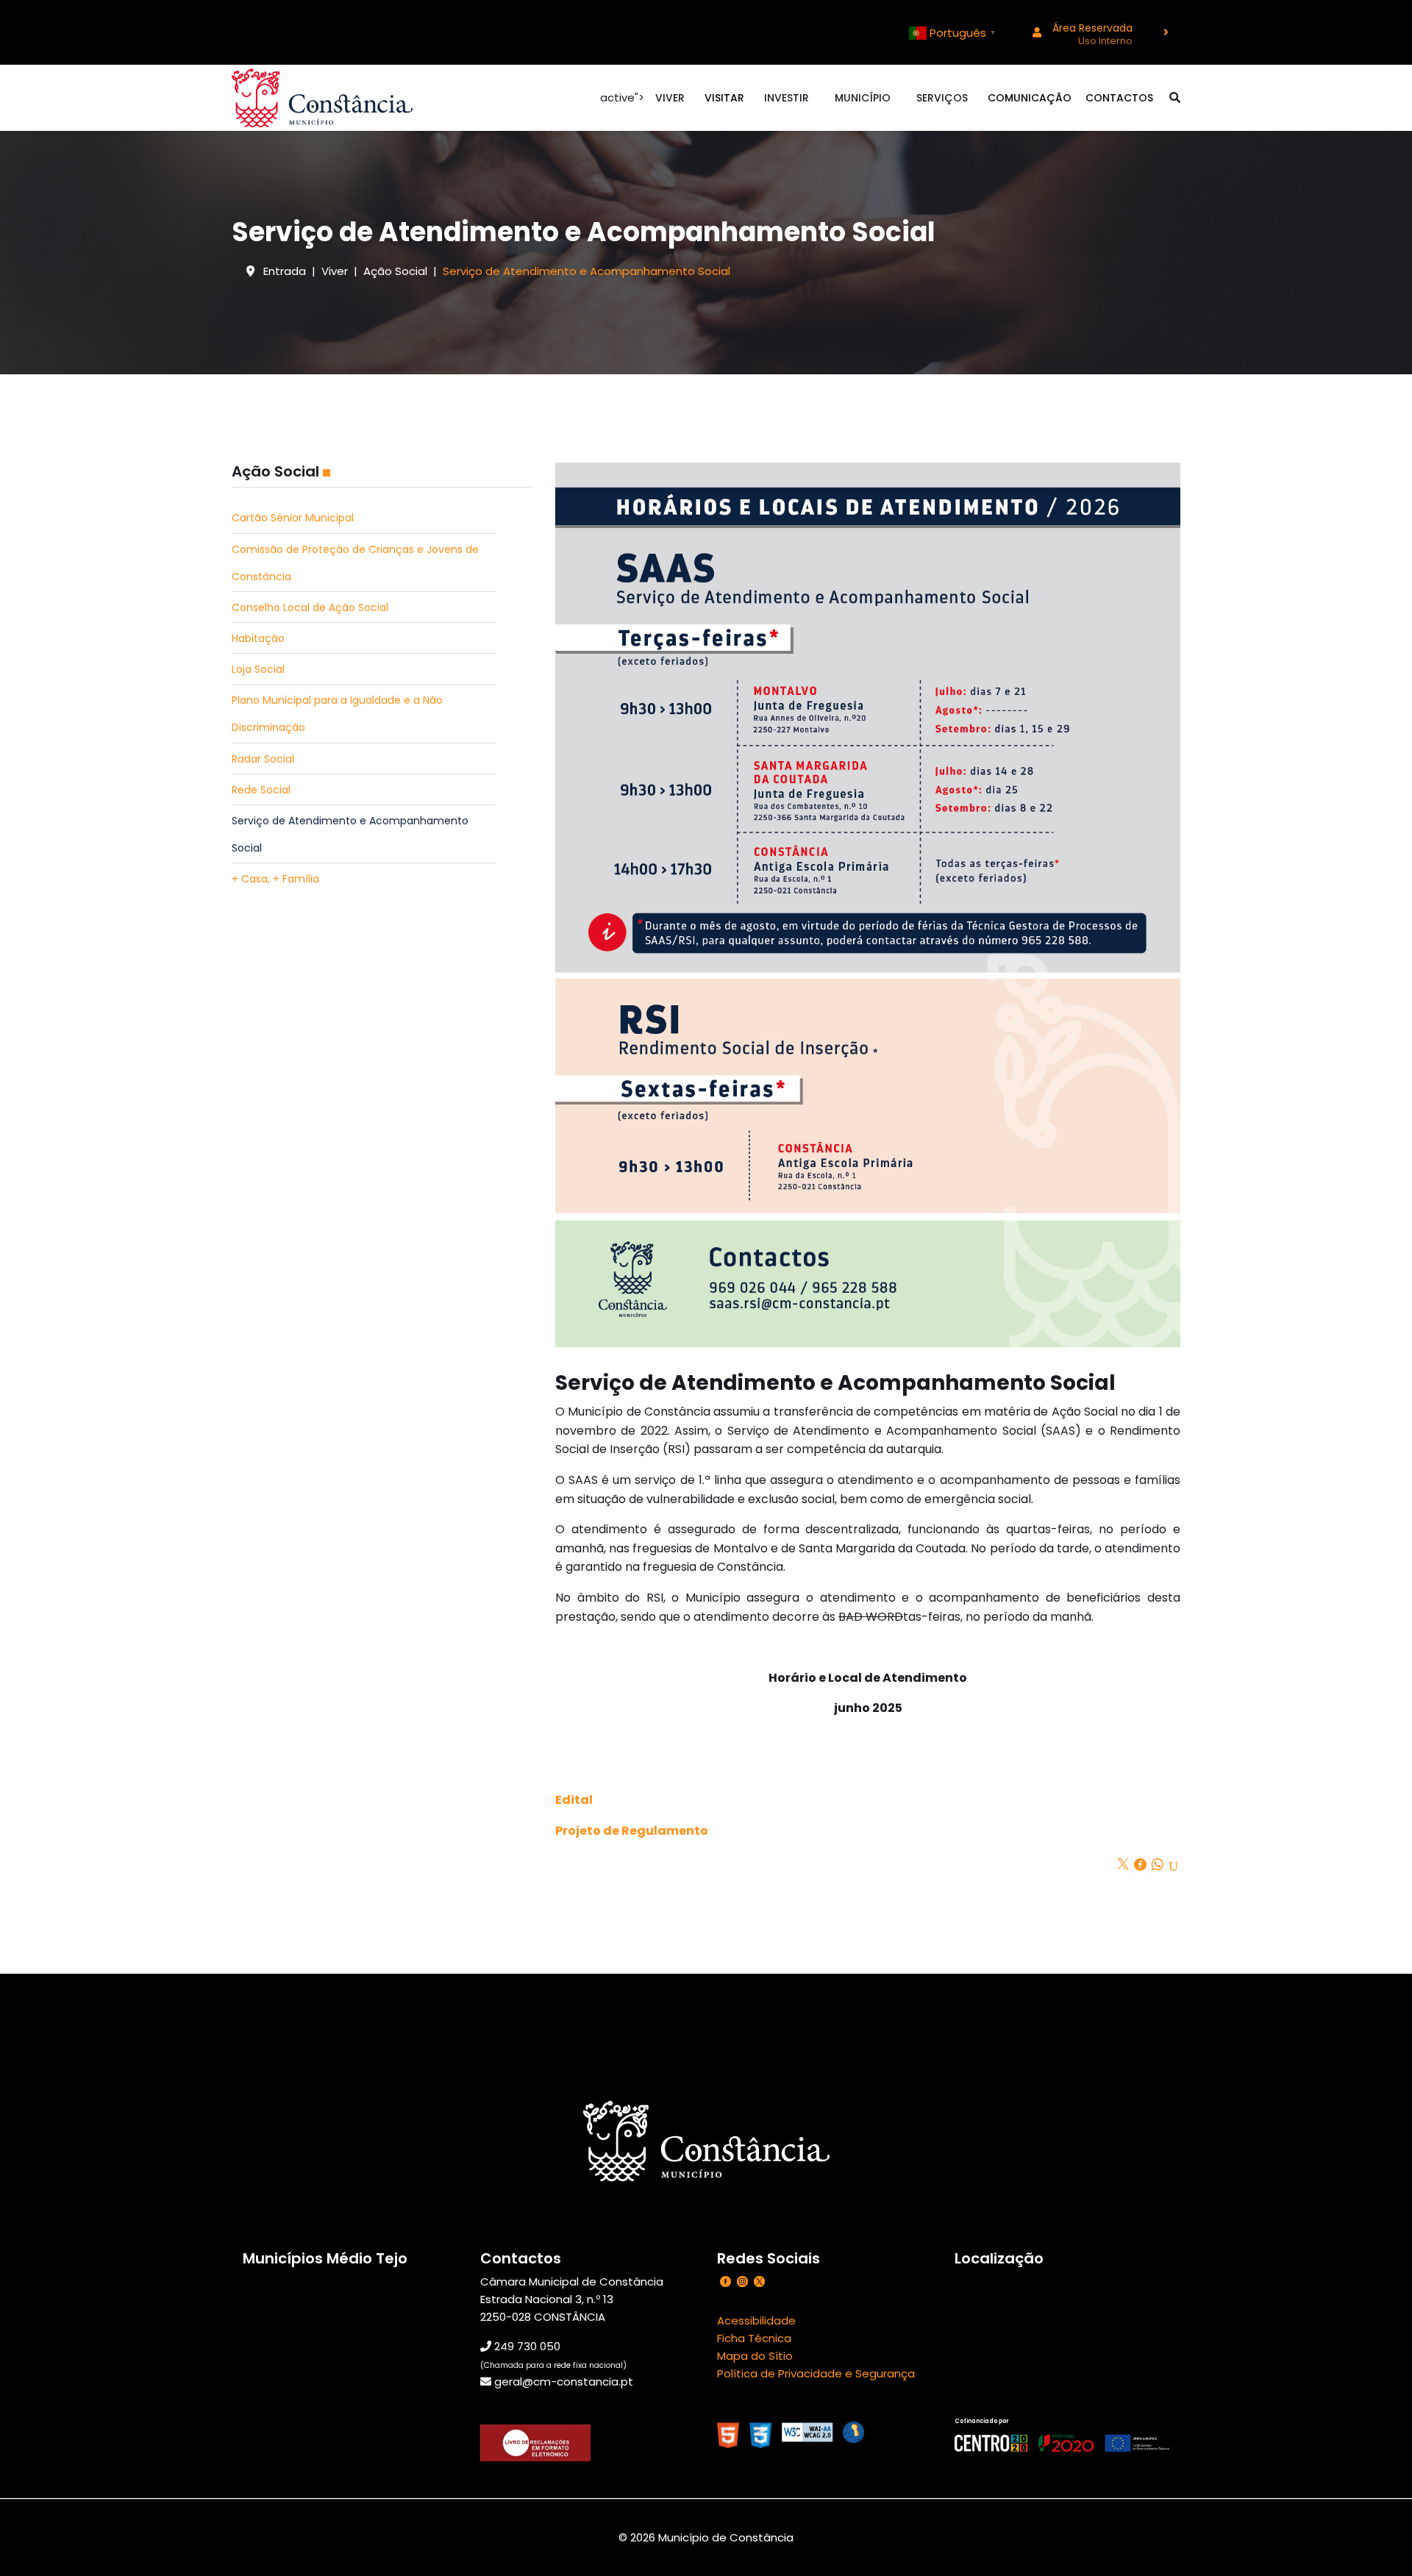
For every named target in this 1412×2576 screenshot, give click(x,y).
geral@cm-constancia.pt (564, 2381)
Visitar (724, 98)
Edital (574, 1800)
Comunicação (1030, 98)
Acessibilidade (756, 2320)
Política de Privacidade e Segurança (816, 2373)
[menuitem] (1095, 32)
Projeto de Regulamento (632, 1831)
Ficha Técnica (754, 2338)
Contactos (1119, 98)
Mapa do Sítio (755, 2356)
